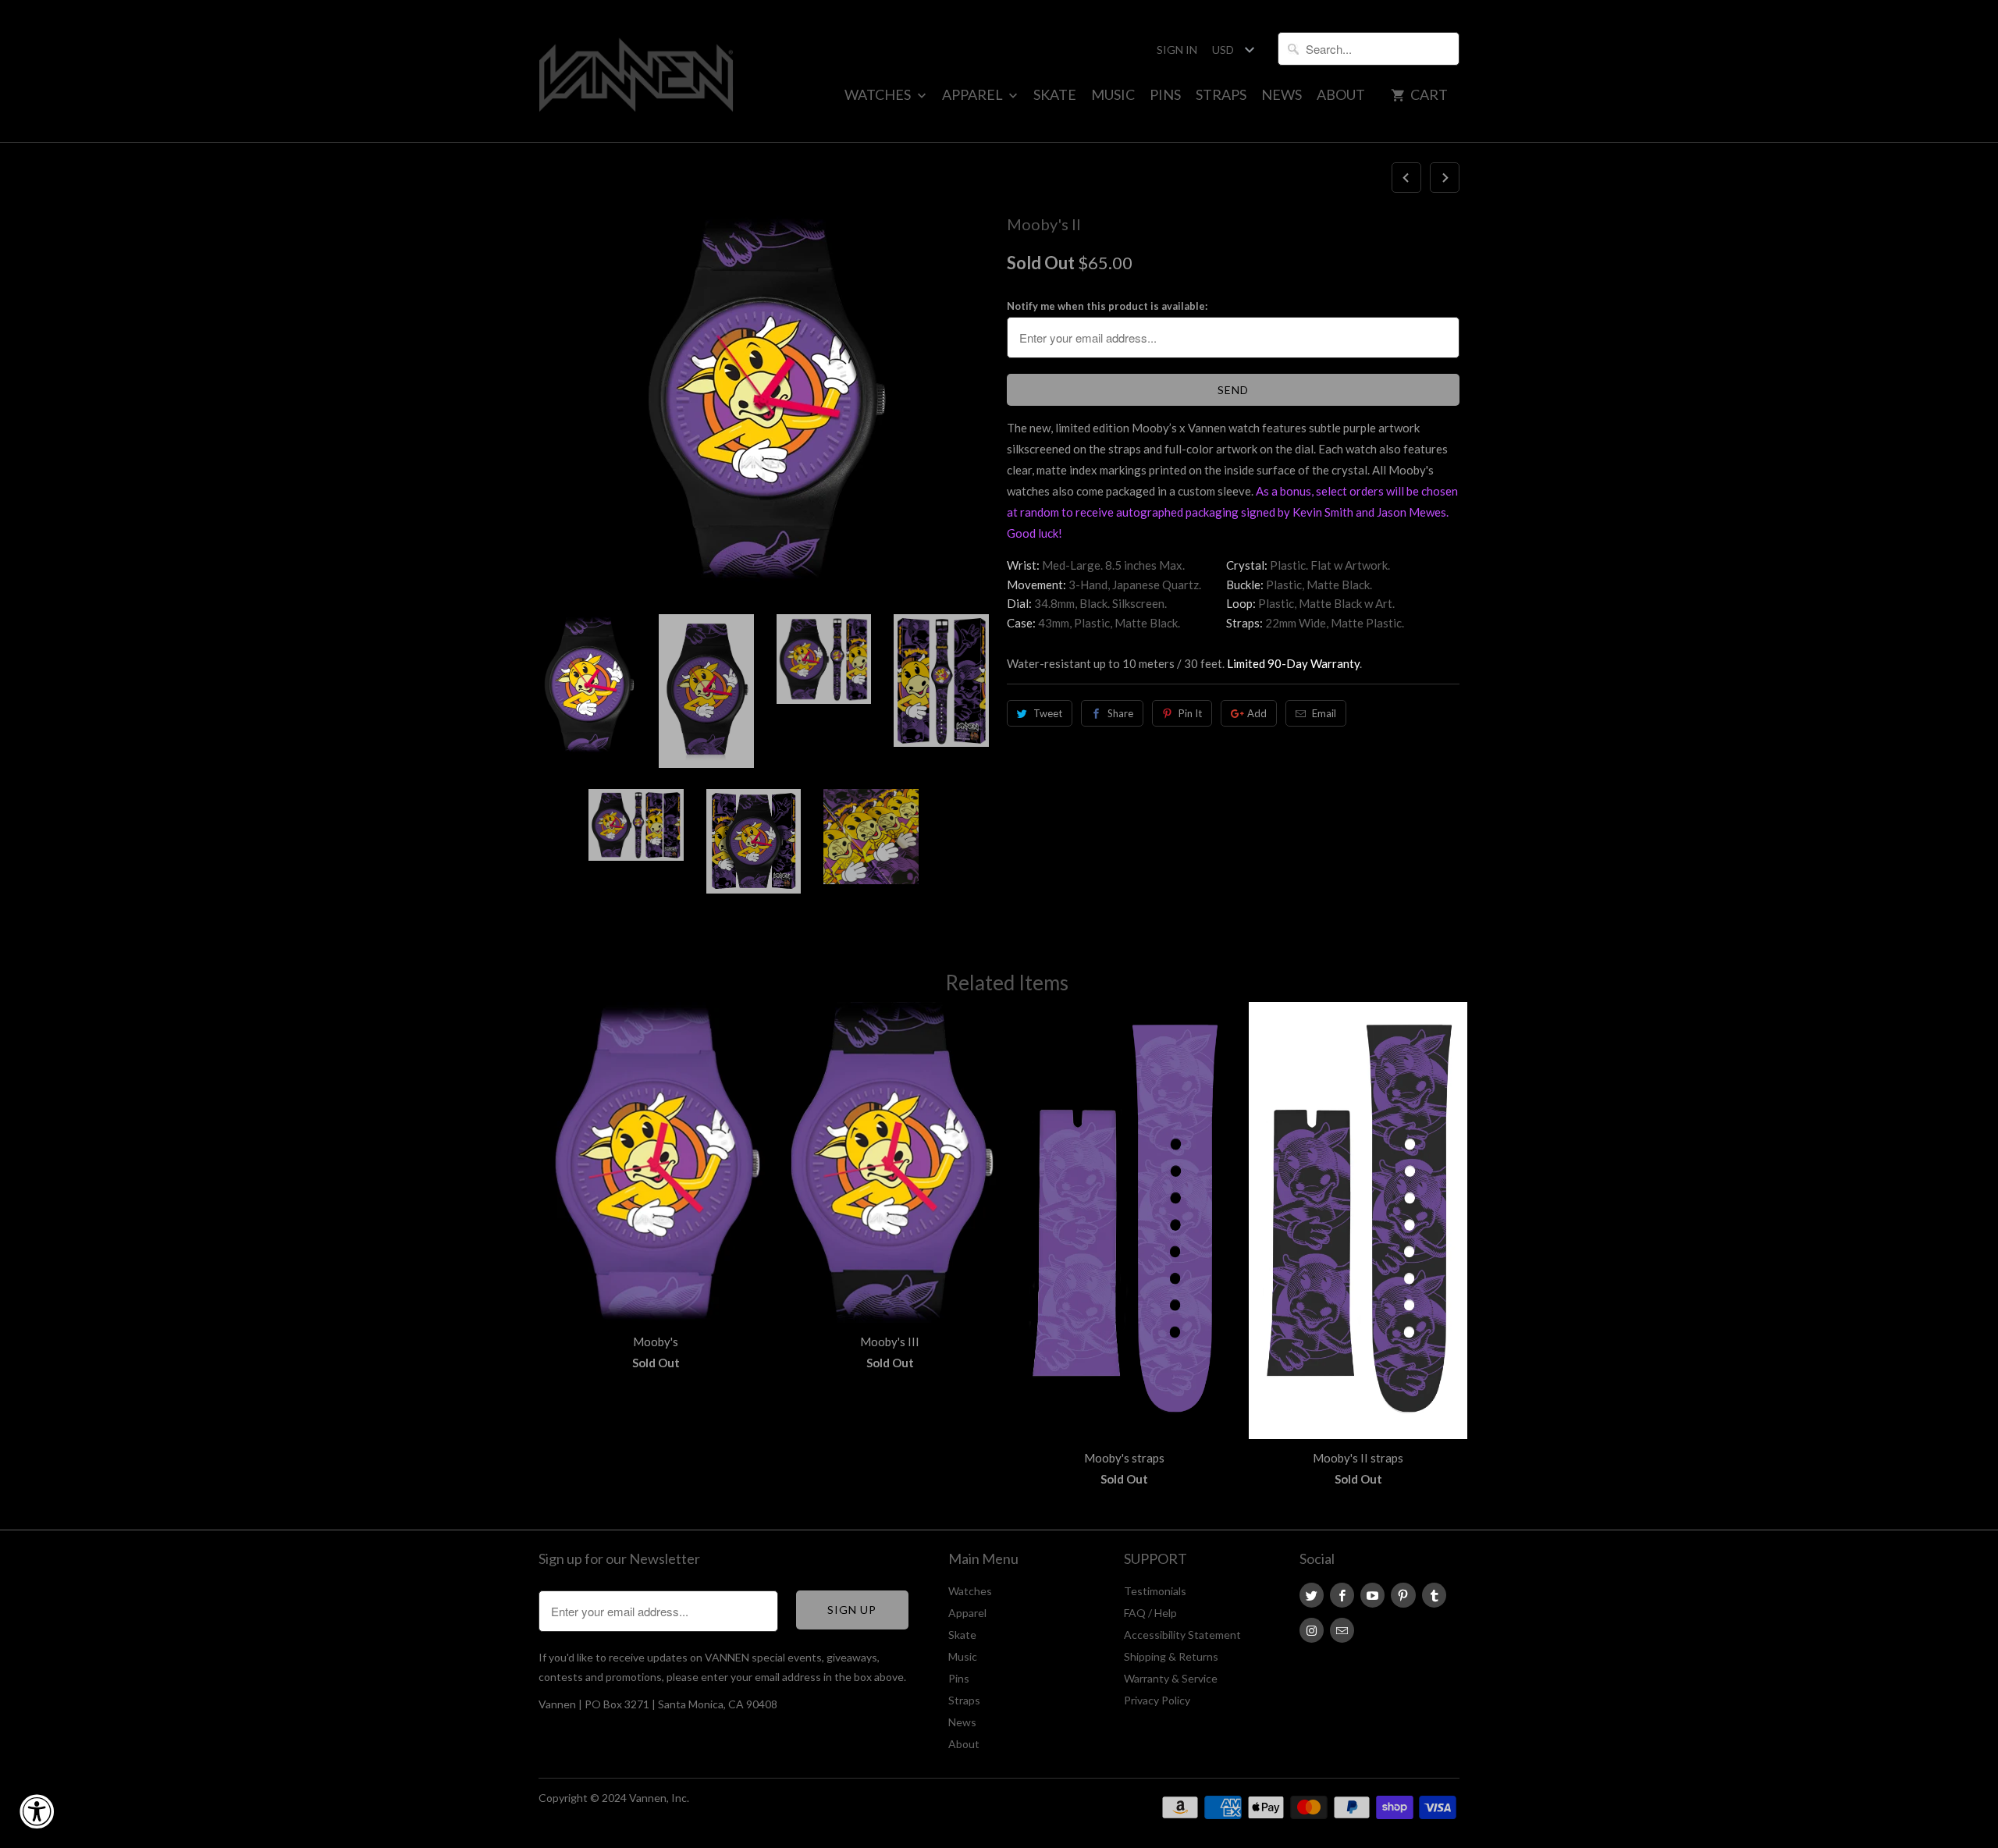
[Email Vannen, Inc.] (1342, 1630)
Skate (1055, 94)
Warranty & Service (1171, 1678)
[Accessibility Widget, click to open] (37, 1811)
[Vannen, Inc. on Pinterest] (1403, 1595)
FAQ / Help (1150, 1613)
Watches (879, 94)
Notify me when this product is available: (1107, 306)
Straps (1221, 94)
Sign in (1177, 50)
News (1282, 94)
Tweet (1048, 713)
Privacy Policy (1157, 1700)
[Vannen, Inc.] (636, 71)
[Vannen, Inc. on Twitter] (1312, 1595)
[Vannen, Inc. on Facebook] (1342, 1595)
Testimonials (1155, 1591)
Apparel (974, 94)
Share (1120, 713)
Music (1113, 94)
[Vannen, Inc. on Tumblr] (1434, 1595)
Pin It (1190, 713)
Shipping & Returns (1171, 1656)
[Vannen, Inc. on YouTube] (1372, 1595)
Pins (1165, 94)
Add (1257, 713)
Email (1324, 713)
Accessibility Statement (1182, 1635)
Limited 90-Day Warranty (1293, 663)
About (1341, 94)
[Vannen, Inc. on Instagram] (1312, 1630)
